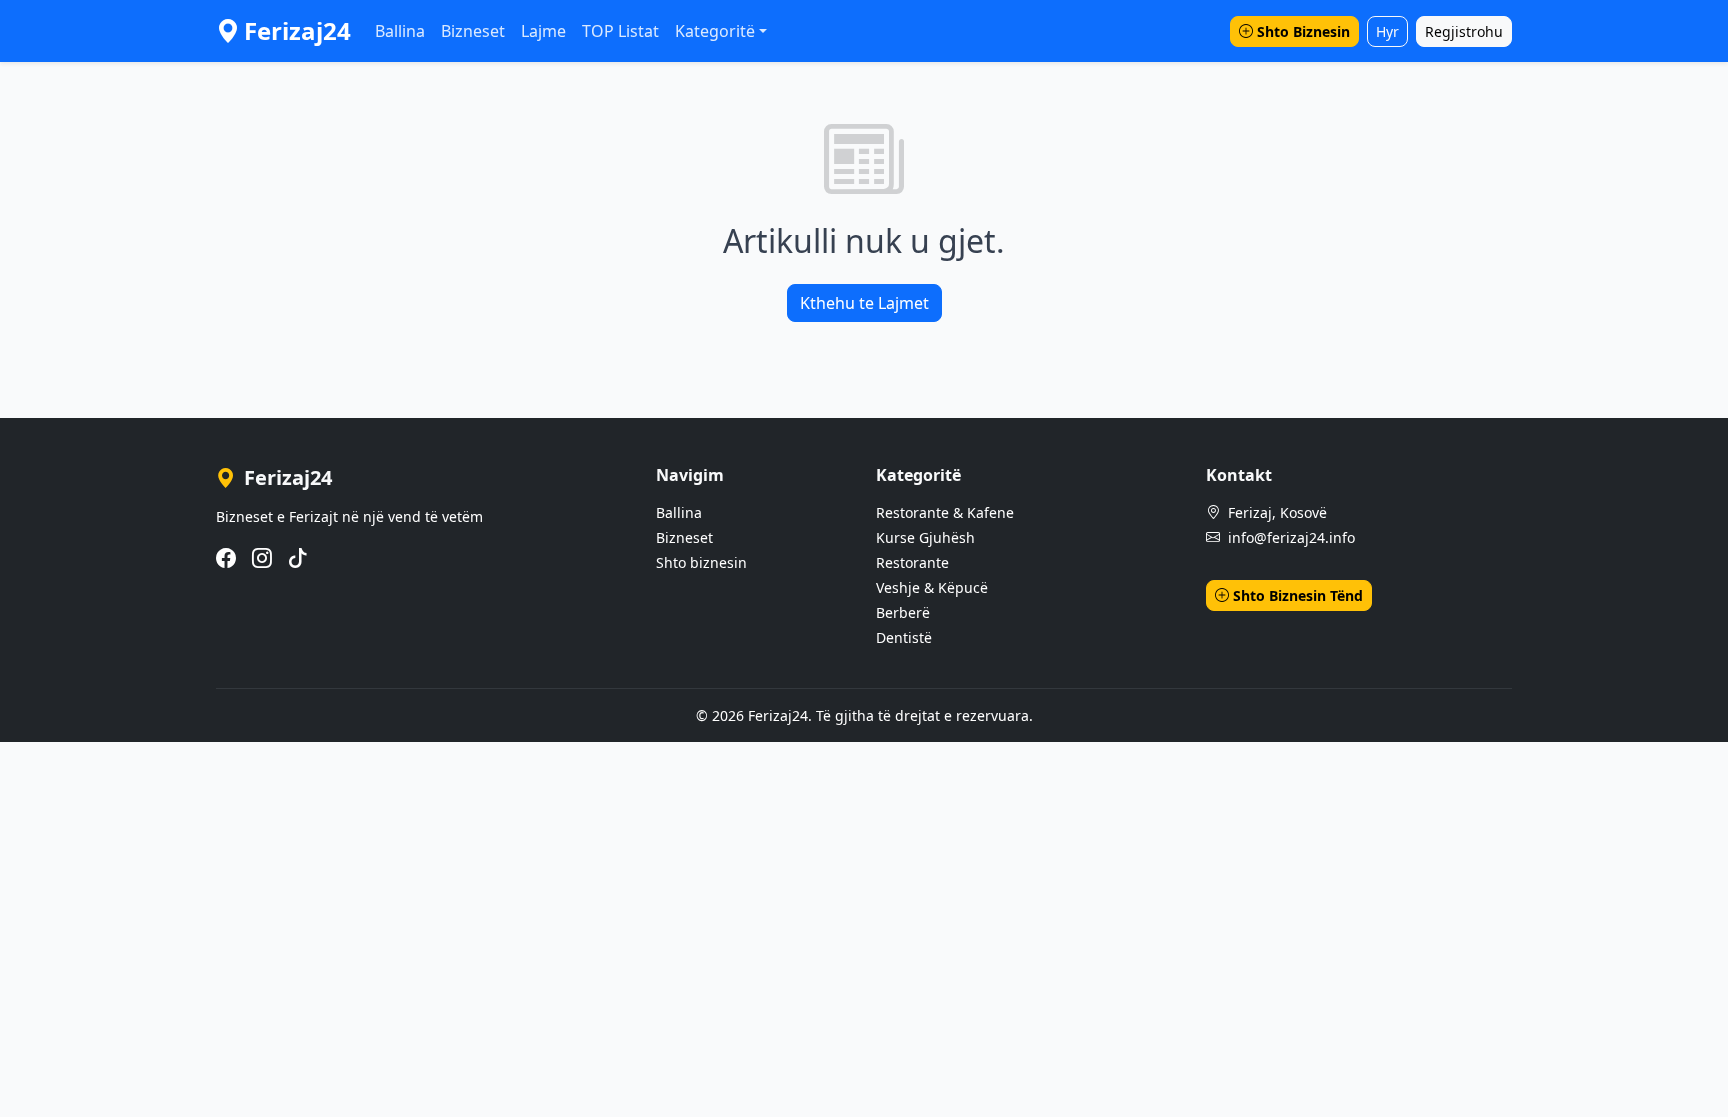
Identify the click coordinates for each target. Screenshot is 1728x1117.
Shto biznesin (701, 562)
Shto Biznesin (1303, 31)
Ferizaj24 (297, 30)
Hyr (1387, 31)
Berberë (903, 612)
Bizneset (473, 31)
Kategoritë (715, 31)
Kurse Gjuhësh (925, 537)
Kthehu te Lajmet (864, 303)
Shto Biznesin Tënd (1298, 595)
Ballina (400, 31)
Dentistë (904, 637)
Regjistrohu (1464, 31)
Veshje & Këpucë (932, 587)
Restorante (912, 562)
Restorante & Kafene (945, 512)
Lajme (543, 31)
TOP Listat (620, 31)
